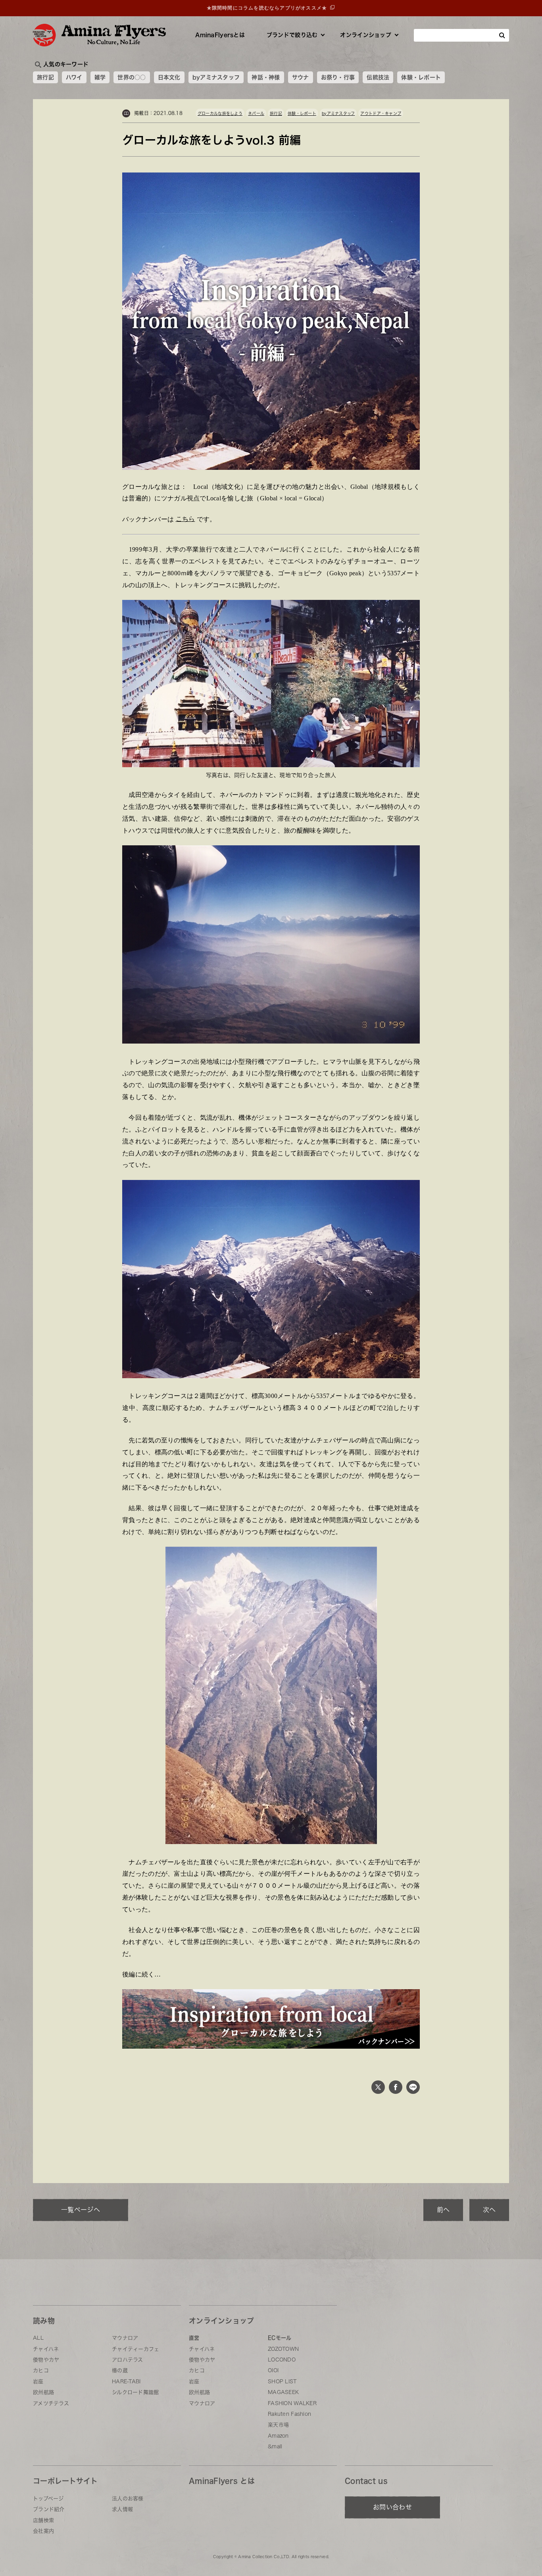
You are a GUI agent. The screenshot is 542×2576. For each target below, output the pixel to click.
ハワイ (74, 77)
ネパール (256, 113)
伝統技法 (378, 77)
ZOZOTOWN (283, 2349)
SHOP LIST (282, 2382)
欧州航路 (43, 2392)
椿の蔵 (120, 2370)
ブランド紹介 (49, 2509)
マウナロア (125, 2338)
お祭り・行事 (338, 77)
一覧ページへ (81, 2210)
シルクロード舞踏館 (135, 2392)
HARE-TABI (126, 2382)
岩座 (38, 2382)
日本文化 (169, 77)
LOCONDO (282, 2360)
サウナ (301, 77)
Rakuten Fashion (289, 2414)
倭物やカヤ (46, 2360)
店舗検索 (43, 2520)
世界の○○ (132, 77)
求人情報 (122, 2509)
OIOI (273, 2370)
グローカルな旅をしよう (220, 113)
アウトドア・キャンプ (381, 113)
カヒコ (41, 2370)
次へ (489, 2210)
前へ (443, 2210)
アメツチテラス (51, 2403)
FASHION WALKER (292, 2403)
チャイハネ (46, 2349)
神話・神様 (266, 77)
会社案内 (43, 2531)
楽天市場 (278, 2425)
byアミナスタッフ (216, 77)
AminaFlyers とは (222, 2481)
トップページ (48, 2498)
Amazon (278, 2436)
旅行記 (45, 77)
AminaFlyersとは (220, 35)
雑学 (100, 77)
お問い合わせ (392, 2507)
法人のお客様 (128, 2498)
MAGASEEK (283, 2392)
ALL (38, 2338)
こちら (185, 519)
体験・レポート (421, 77)
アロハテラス (128, 2360)
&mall (275, 2447)
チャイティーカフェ (136, 2349)
